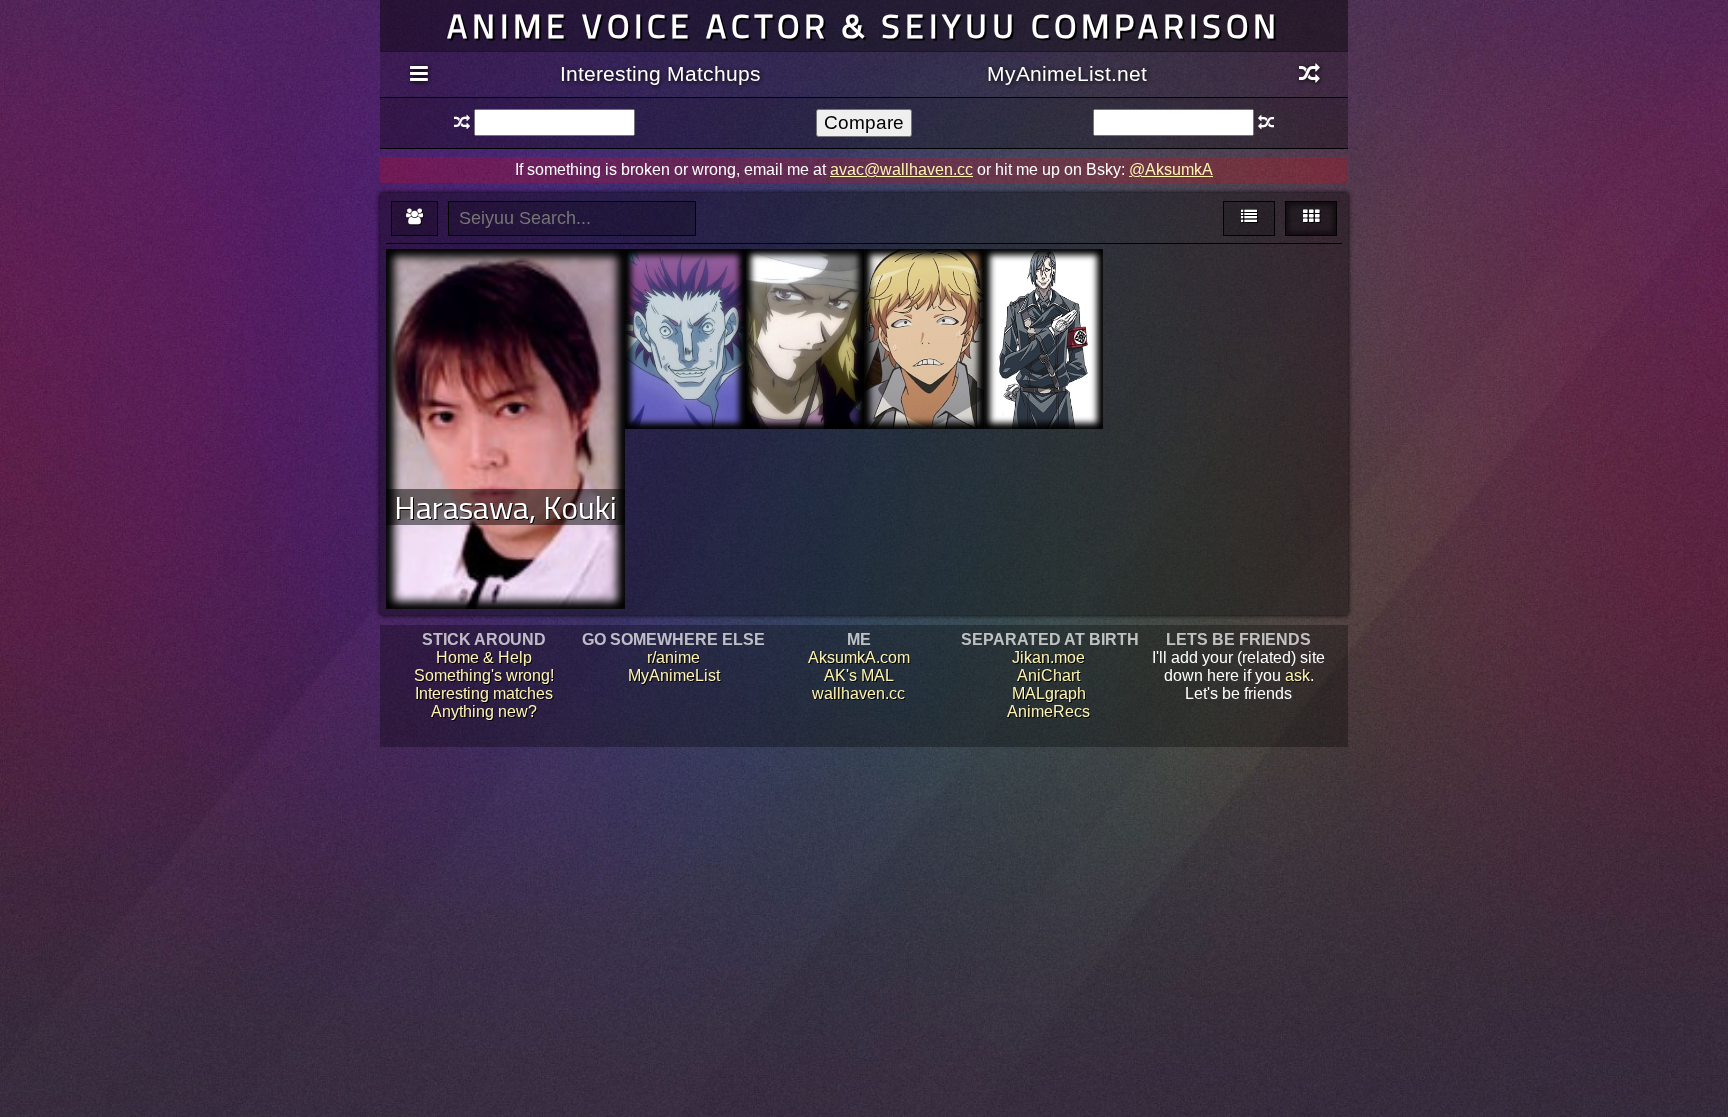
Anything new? (484, 711)
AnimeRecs (1048, 711)
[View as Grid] (1311, 218)
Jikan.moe (1048, 657)
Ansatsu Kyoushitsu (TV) (924, 303)
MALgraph (1049, 693)
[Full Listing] (418, 75)
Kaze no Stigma (804, 285)
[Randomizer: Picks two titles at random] (1309, 75)
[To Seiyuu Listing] (414, 218)
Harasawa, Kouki (505, 507)
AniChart (1048, 675)
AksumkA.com (859, 657)
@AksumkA (1171, 169)
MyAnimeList (674, 675)
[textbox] (554, 122)
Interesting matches (484, 693)
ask (1297, 675)
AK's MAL (859, 675)
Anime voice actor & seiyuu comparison (864, 25)
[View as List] (1249, 218)
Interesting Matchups (660, 73)
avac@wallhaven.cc (901, 169)
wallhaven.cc (858, 693)
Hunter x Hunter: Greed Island (685, 294)
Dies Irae (1043, 285)
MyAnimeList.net (1067, 73)
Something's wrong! (484, 675)
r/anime (673, 657)
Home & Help (484, 657)
